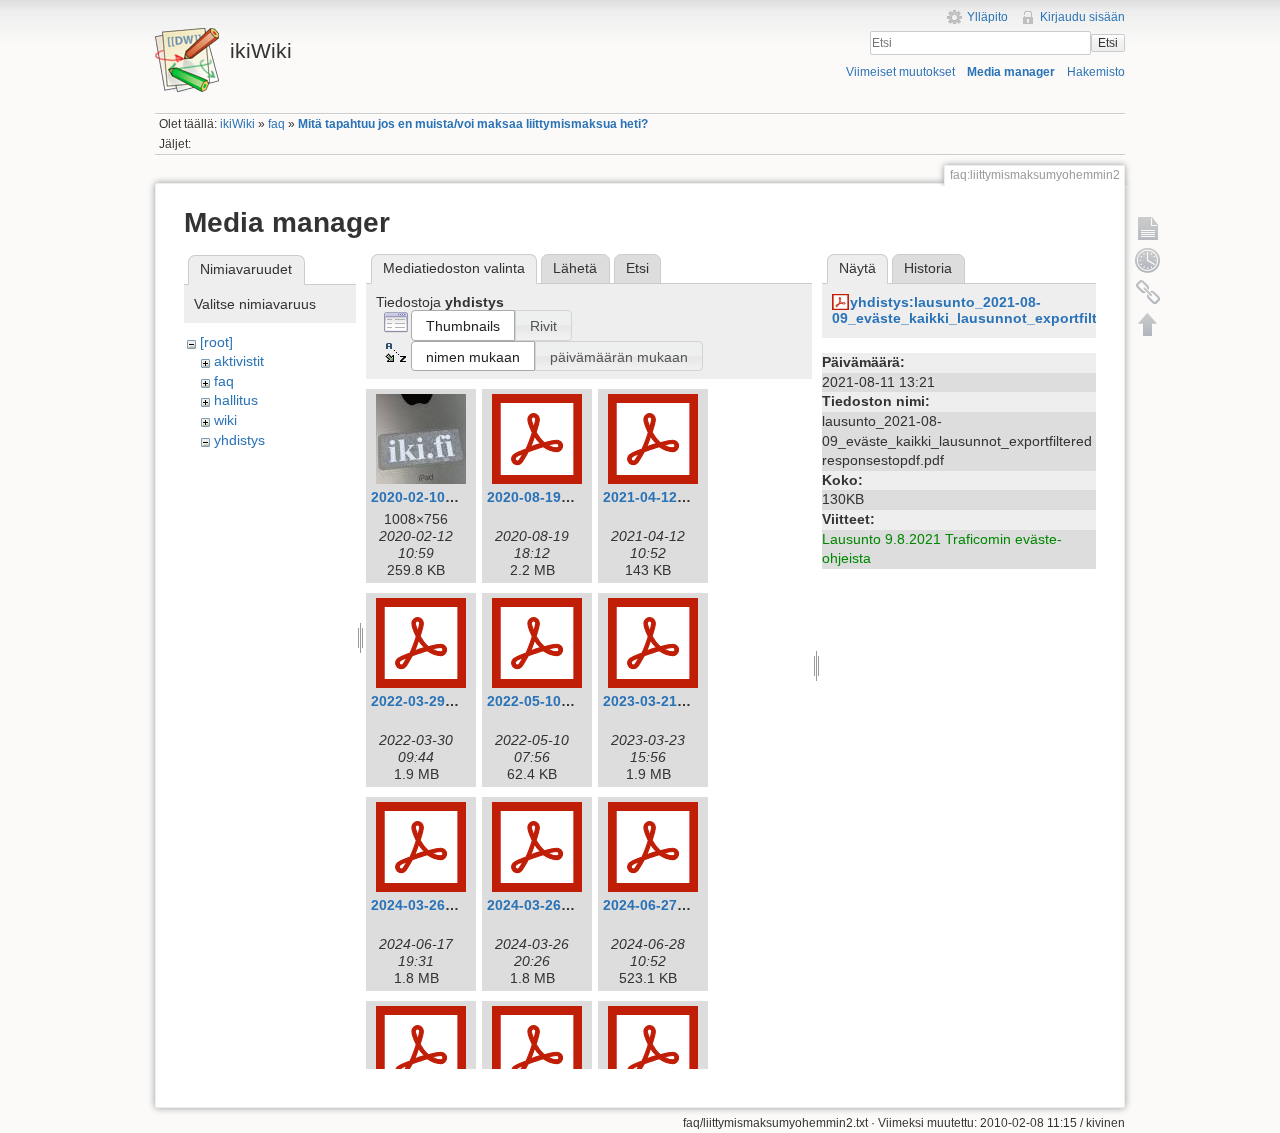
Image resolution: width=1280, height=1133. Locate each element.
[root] (216, 342)
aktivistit (239, 361)
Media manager (1011, 72)
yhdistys (239, 440)
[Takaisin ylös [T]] (1148, 324)
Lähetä (575, 268)
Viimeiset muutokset (900, 72)
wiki (225, 420)
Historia (928, 268)
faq (276, 124)
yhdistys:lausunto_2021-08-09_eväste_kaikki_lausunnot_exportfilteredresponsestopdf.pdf (1047, 310)
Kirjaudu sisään (1082, 17)
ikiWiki (237, 124)
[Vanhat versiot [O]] (1148, 260)
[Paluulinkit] (1148, 292)
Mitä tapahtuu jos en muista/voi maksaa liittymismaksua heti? (473, 124)
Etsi (1108, 43)
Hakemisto (1096, 72)
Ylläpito (987, 17)
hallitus (236, 400)
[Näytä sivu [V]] (1148, 228)
